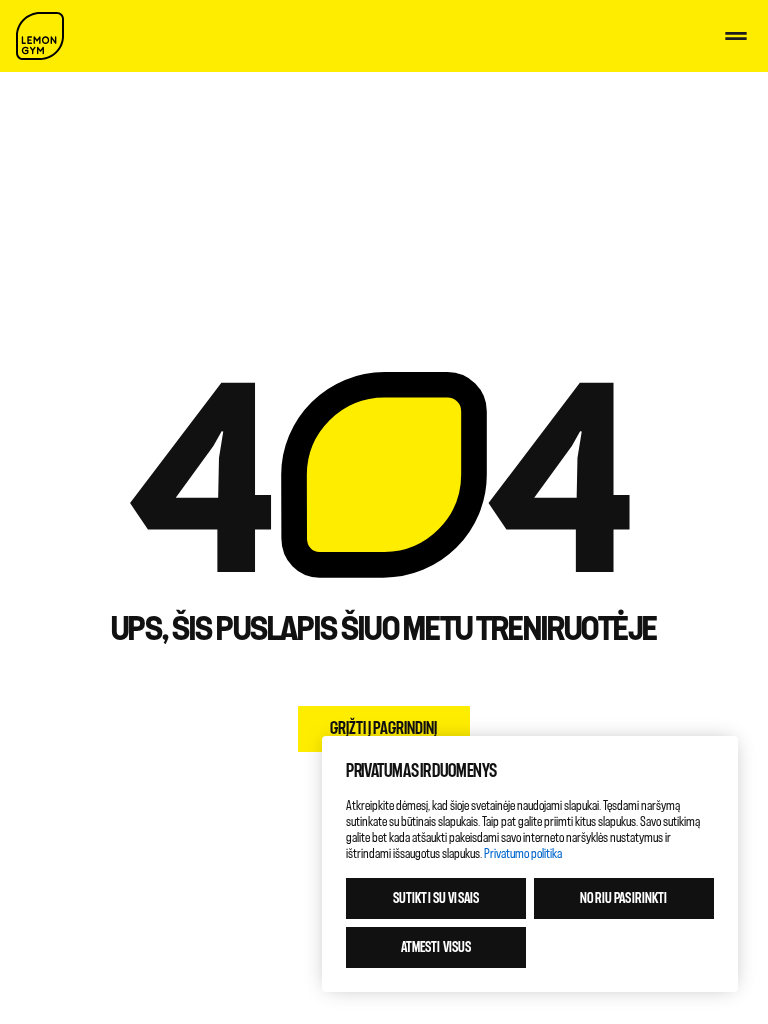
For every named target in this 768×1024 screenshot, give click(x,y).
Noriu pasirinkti (623, 898)
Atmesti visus (436, 947)
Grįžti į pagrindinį (383, 728)
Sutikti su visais (436, 898)
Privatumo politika (523, 853)
